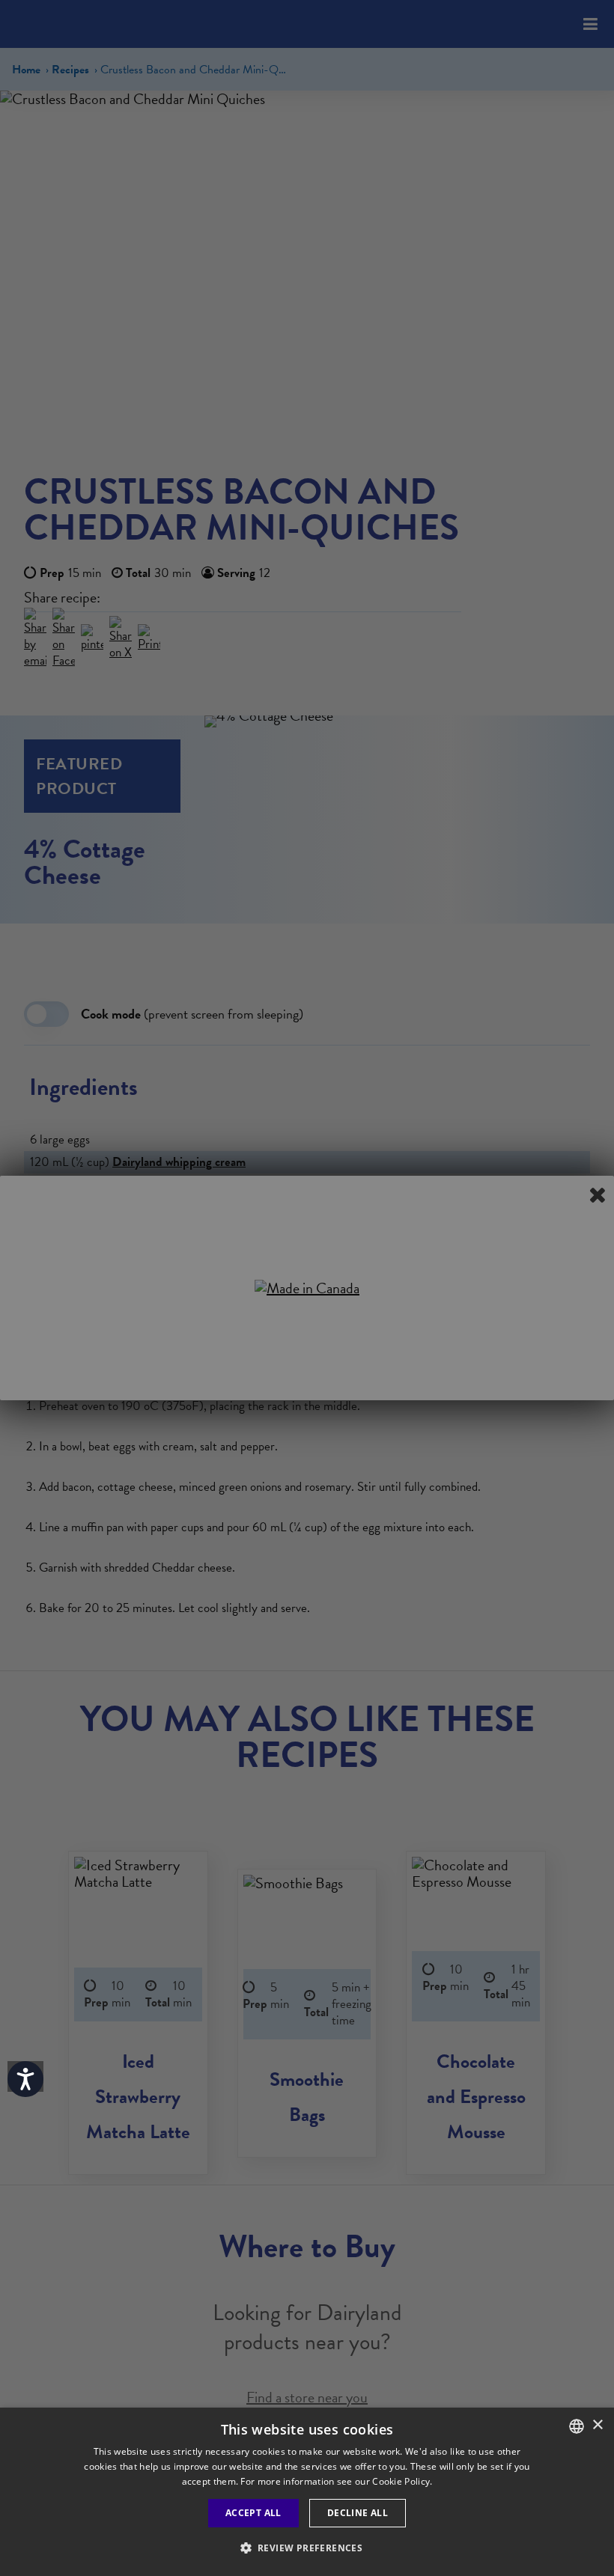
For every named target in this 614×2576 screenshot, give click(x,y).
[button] (307, 2548)
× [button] (597, 2425)
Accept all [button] (253, 2513)
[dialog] (307, 2492)
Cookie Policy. (402, 2481)
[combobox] (577, 2426)
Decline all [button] (358, 2513)
